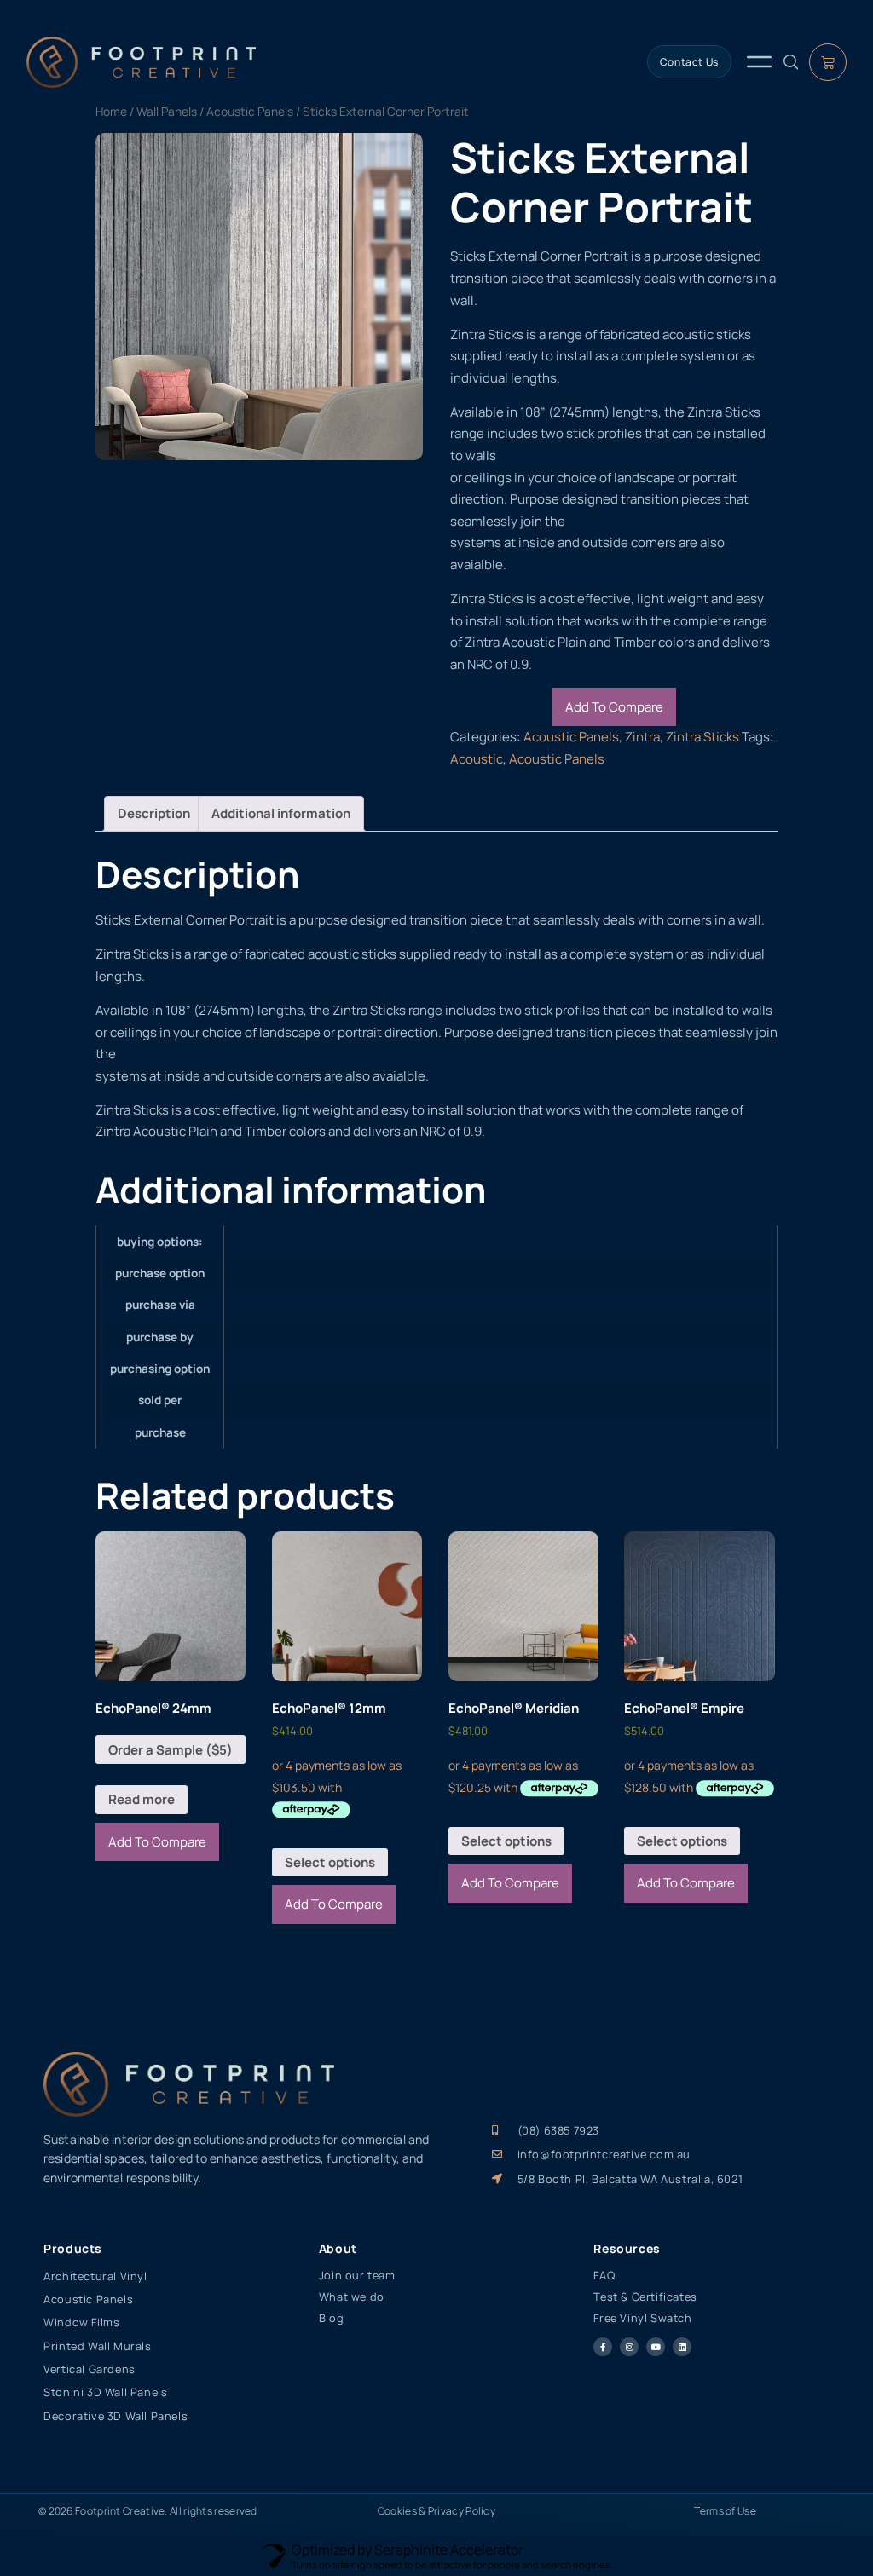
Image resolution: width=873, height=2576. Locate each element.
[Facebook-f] (603, 2347)
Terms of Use (725, 2511)
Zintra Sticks (702, 737)
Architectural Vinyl (95, 2276)
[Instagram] (629, 2347)
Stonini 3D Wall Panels (105, 2392)
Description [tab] (154, 813)
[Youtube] (656, 2347)
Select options (330, 1862)
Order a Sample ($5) (171, 1750)
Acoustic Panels (250, 111)
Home (111, 111)
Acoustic (477, 759)
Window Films (81, 2322)
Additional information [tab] (281, 813)
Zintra (642, 737)
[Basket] (828, 62)
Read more (142, 1799)
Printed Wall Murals (97, 2346)
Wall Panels (167, 111)
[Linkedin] (682, 2347)
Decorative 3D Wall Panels (116, 2416)
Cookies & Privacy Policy (436, 2511)
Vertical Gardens (90, 2369)
